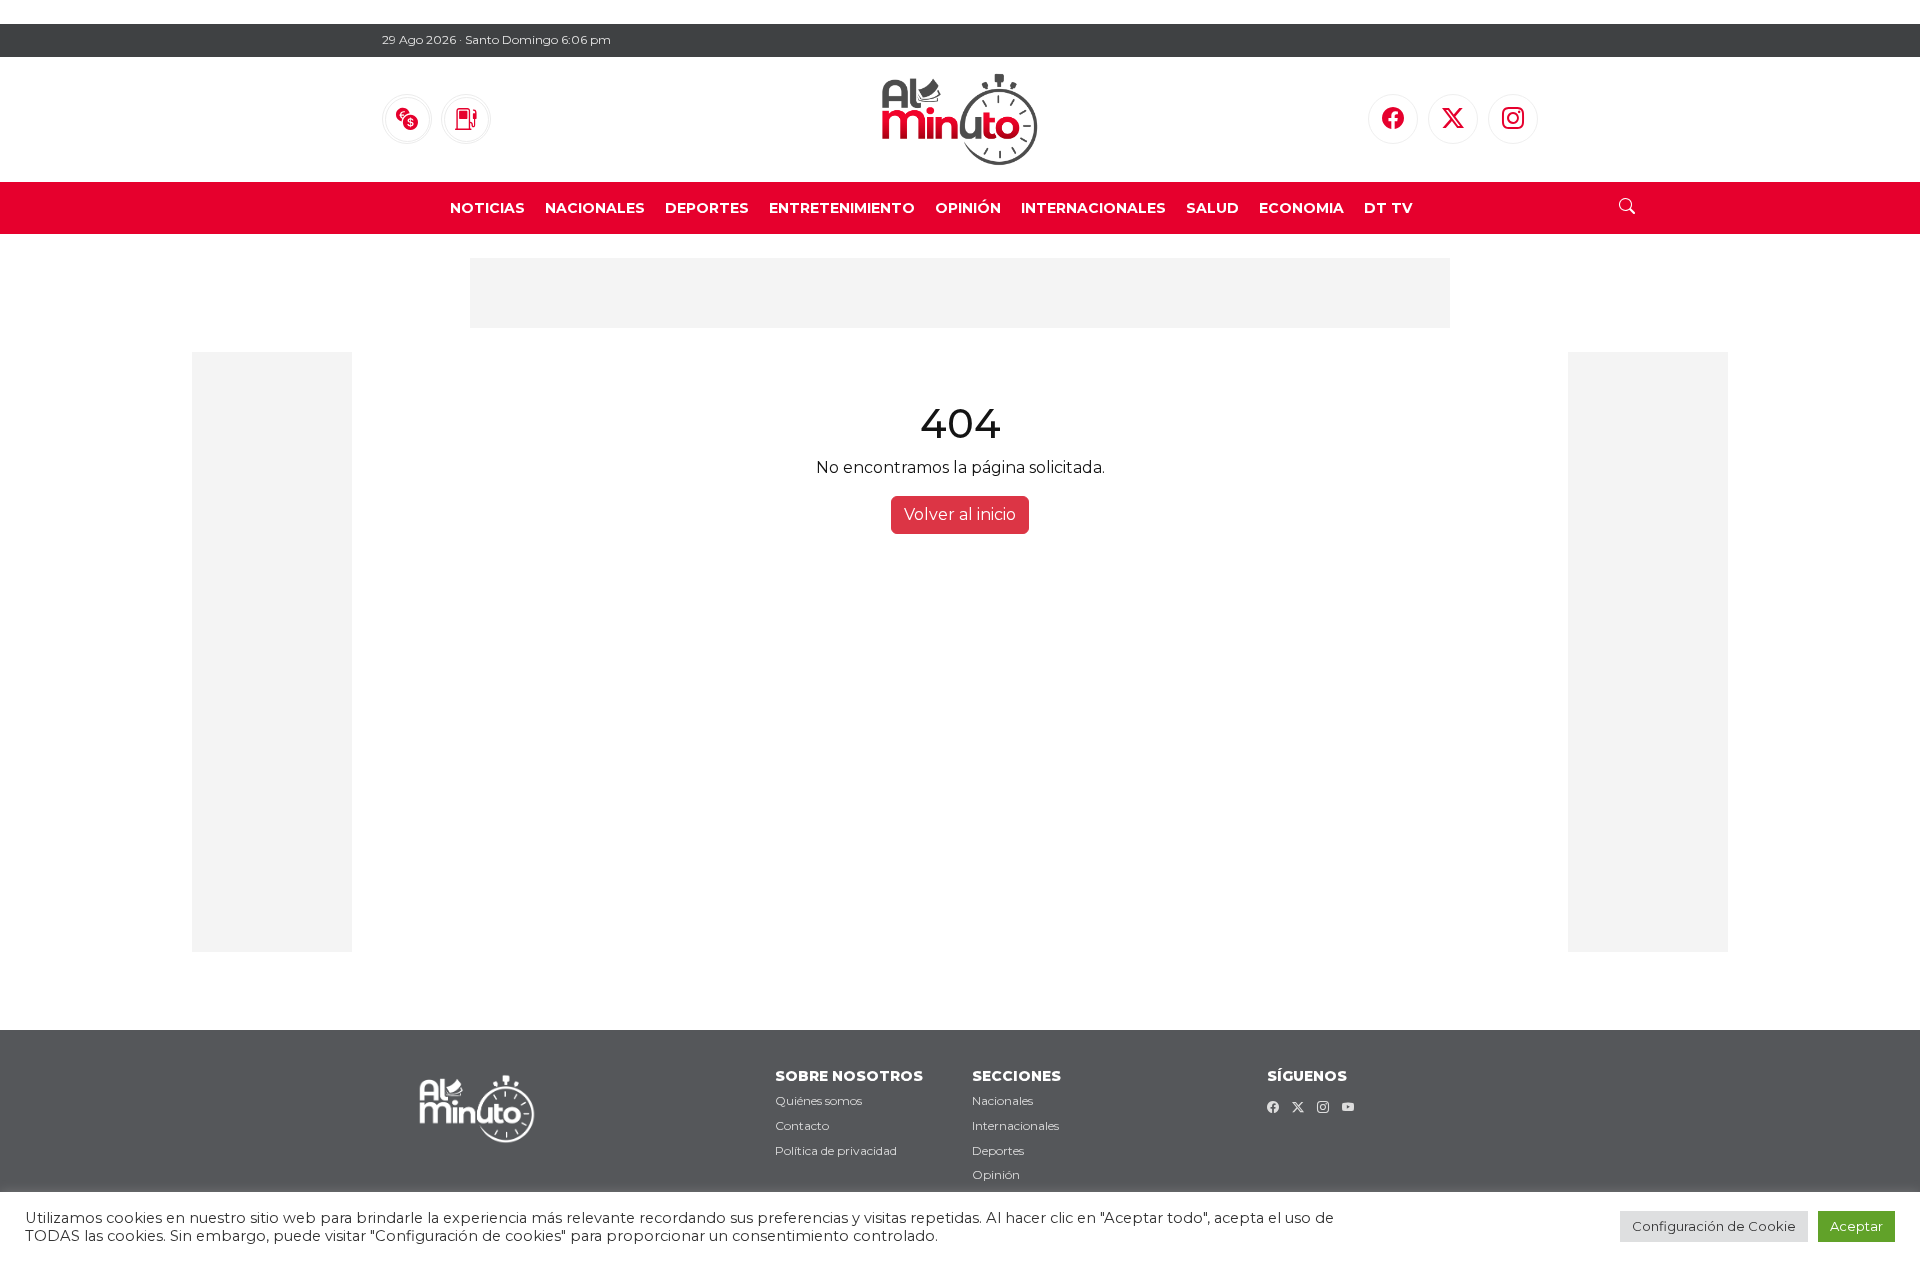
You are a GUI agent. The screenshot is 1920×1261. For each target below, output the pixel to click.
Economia (1301, 208)
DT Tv (1388, 208)
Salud (1212, 208)
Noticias (487, 208)
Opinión (968, 208)
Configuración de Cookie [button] (1714, 1226)
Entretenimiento (842, 208)
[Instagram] (1513, 119)
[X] (1453, 119)
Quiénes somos (818, 1100)
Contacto (802, 1125)
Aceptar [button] (1856, 1226)
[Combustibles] (466, 119)
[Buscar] (1627, 208)
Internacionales (1093, 208)
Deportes (707, 208)
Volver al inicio (960, 514)
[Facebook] (1393, 119)
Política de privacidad (836, 1150)
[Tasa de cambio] (407, 119)
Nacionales (595, 208)
